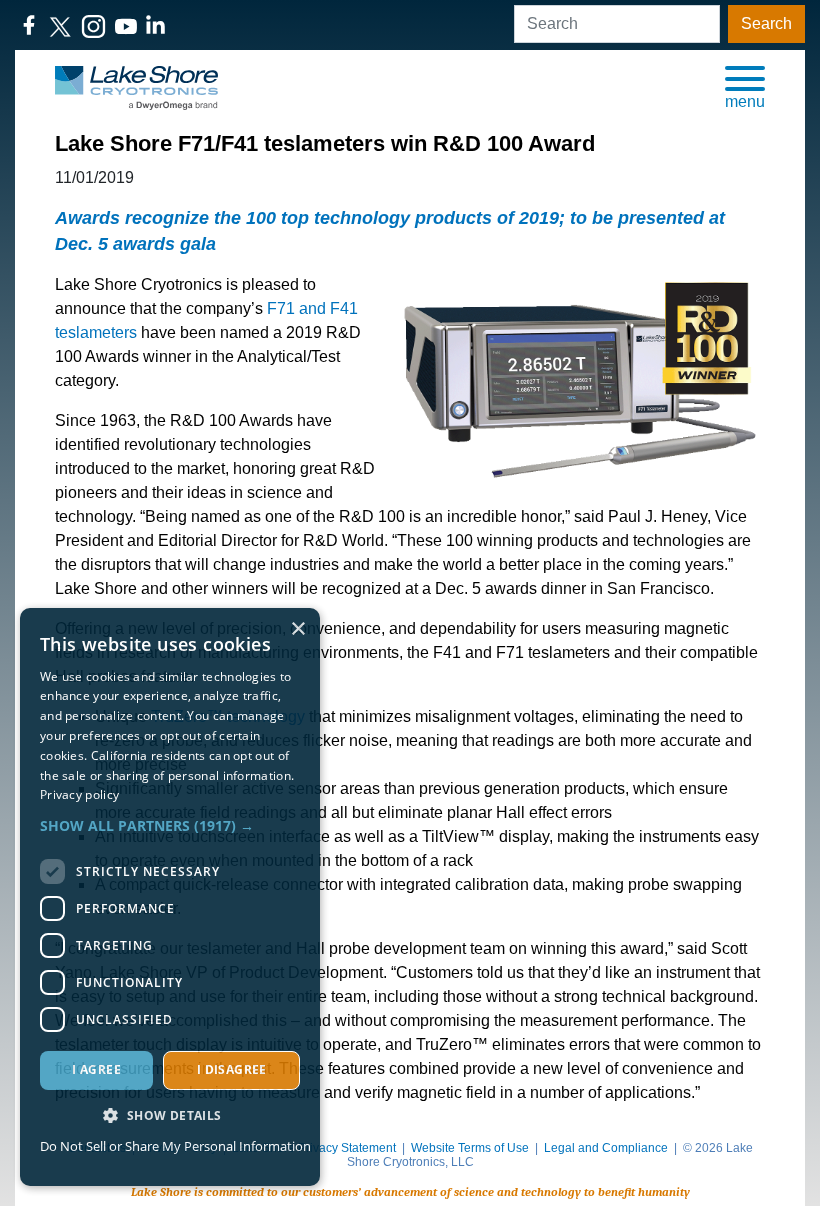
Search (766, 23)
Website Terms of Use (470, 1148)
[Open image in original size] (136, 86)
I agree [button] (96, 1069)
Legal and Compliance (606, 1148)
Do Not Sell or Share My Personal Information (175, 1146)
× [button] (297, 629)
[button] (745, 86)
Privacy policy (79, 794)
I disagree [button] (232, 1069)
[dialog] (170, 897)
